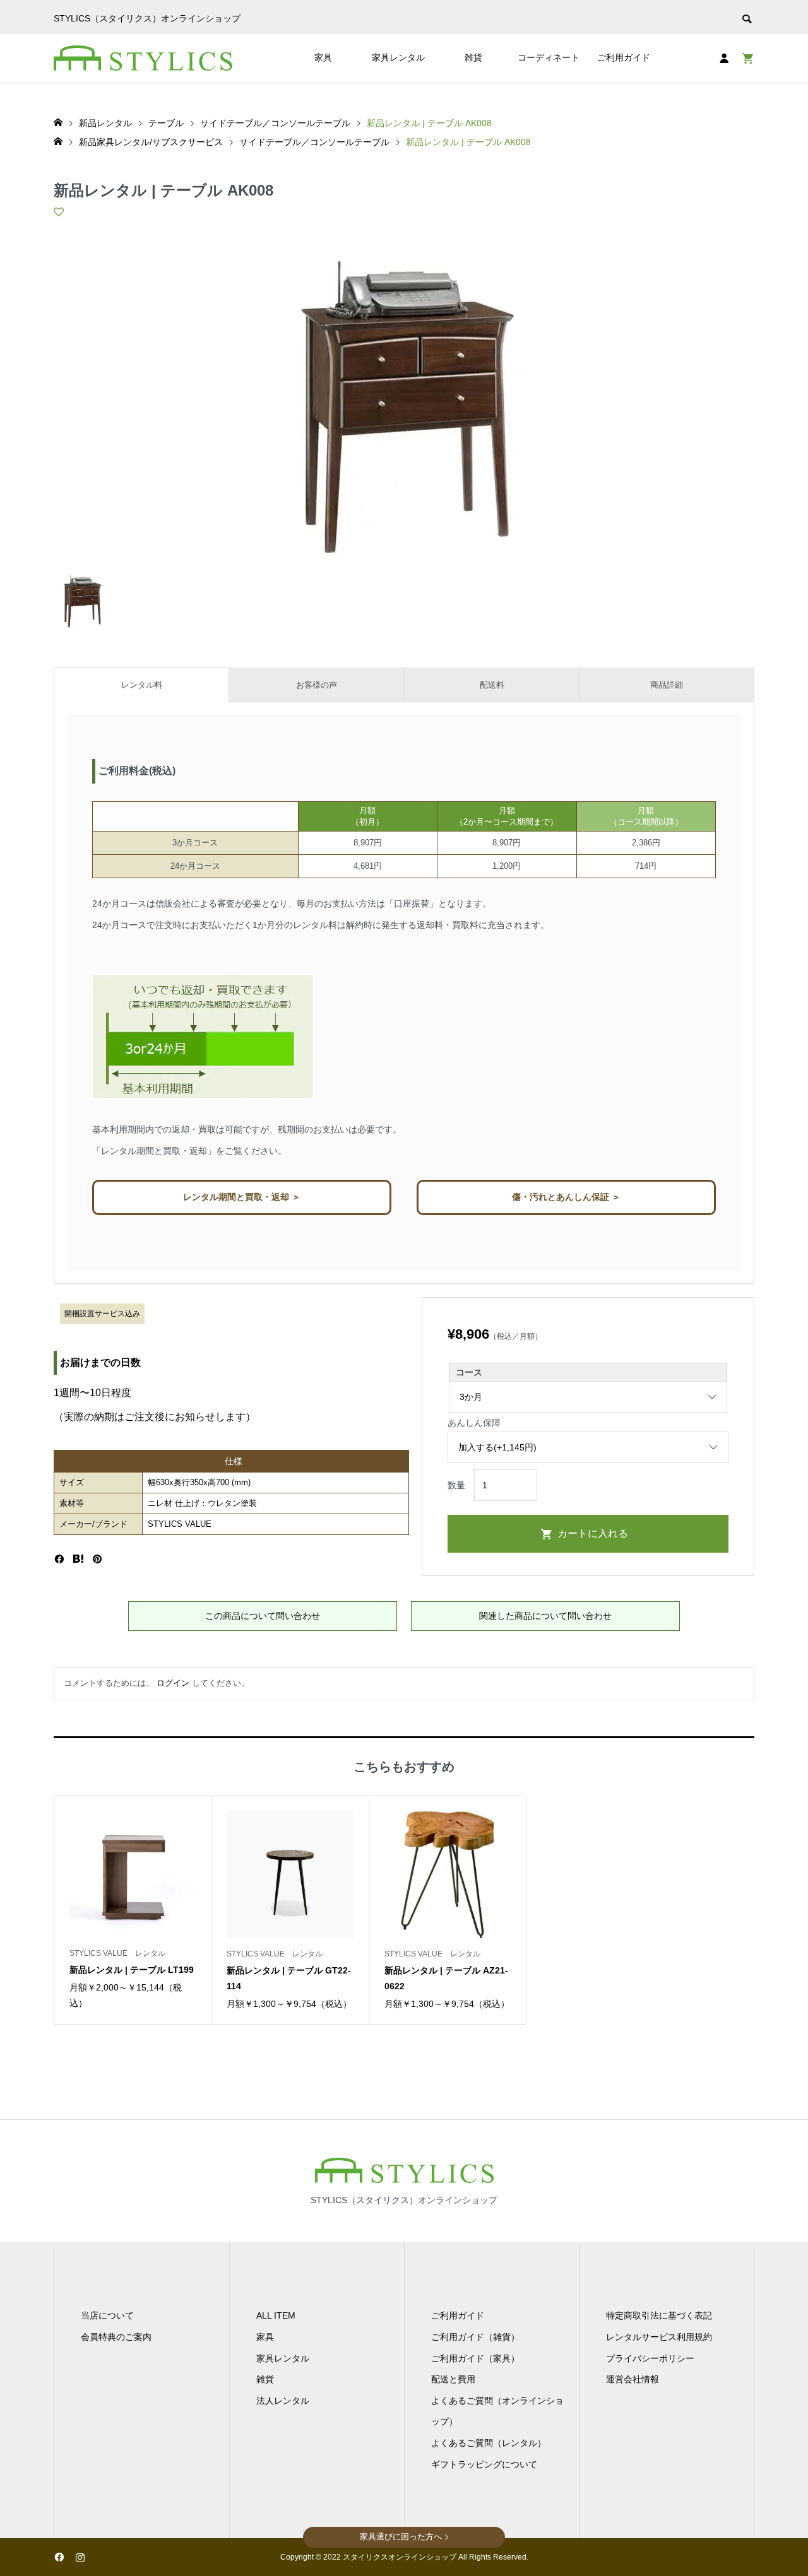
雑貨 (473, 57)
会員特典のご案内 (116, 2337)
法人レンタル (283, 2401)
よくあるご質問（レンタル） (489, 2443)
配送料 (492, 685)
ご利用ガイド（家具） (475, 2358)
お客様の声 (317, 685)
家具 (323, 57)
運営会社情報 (633, 2379)
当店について (107, 2315)
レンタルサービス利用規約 (659, 2337)
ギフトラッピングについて (484, 2464)
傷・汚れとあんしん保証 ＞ (566, 1197)
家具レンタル (398, 57)
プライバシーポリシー (650, 2358)
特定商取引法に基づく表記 (659, 2315)
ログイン (173, 1683)
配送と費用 (453, 2379)
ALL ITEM (276, 2315)
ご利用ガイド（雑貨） (475, 2337)
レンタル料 (142, 685)
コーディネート (549, 57)
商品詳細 (667, 685)
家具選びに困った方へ (401, 2537)
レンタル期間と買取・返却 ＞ (242, 1197)
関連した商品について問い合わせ (545, 1616)
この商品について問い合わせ (263, 1616)
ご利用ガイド (624, 57)
